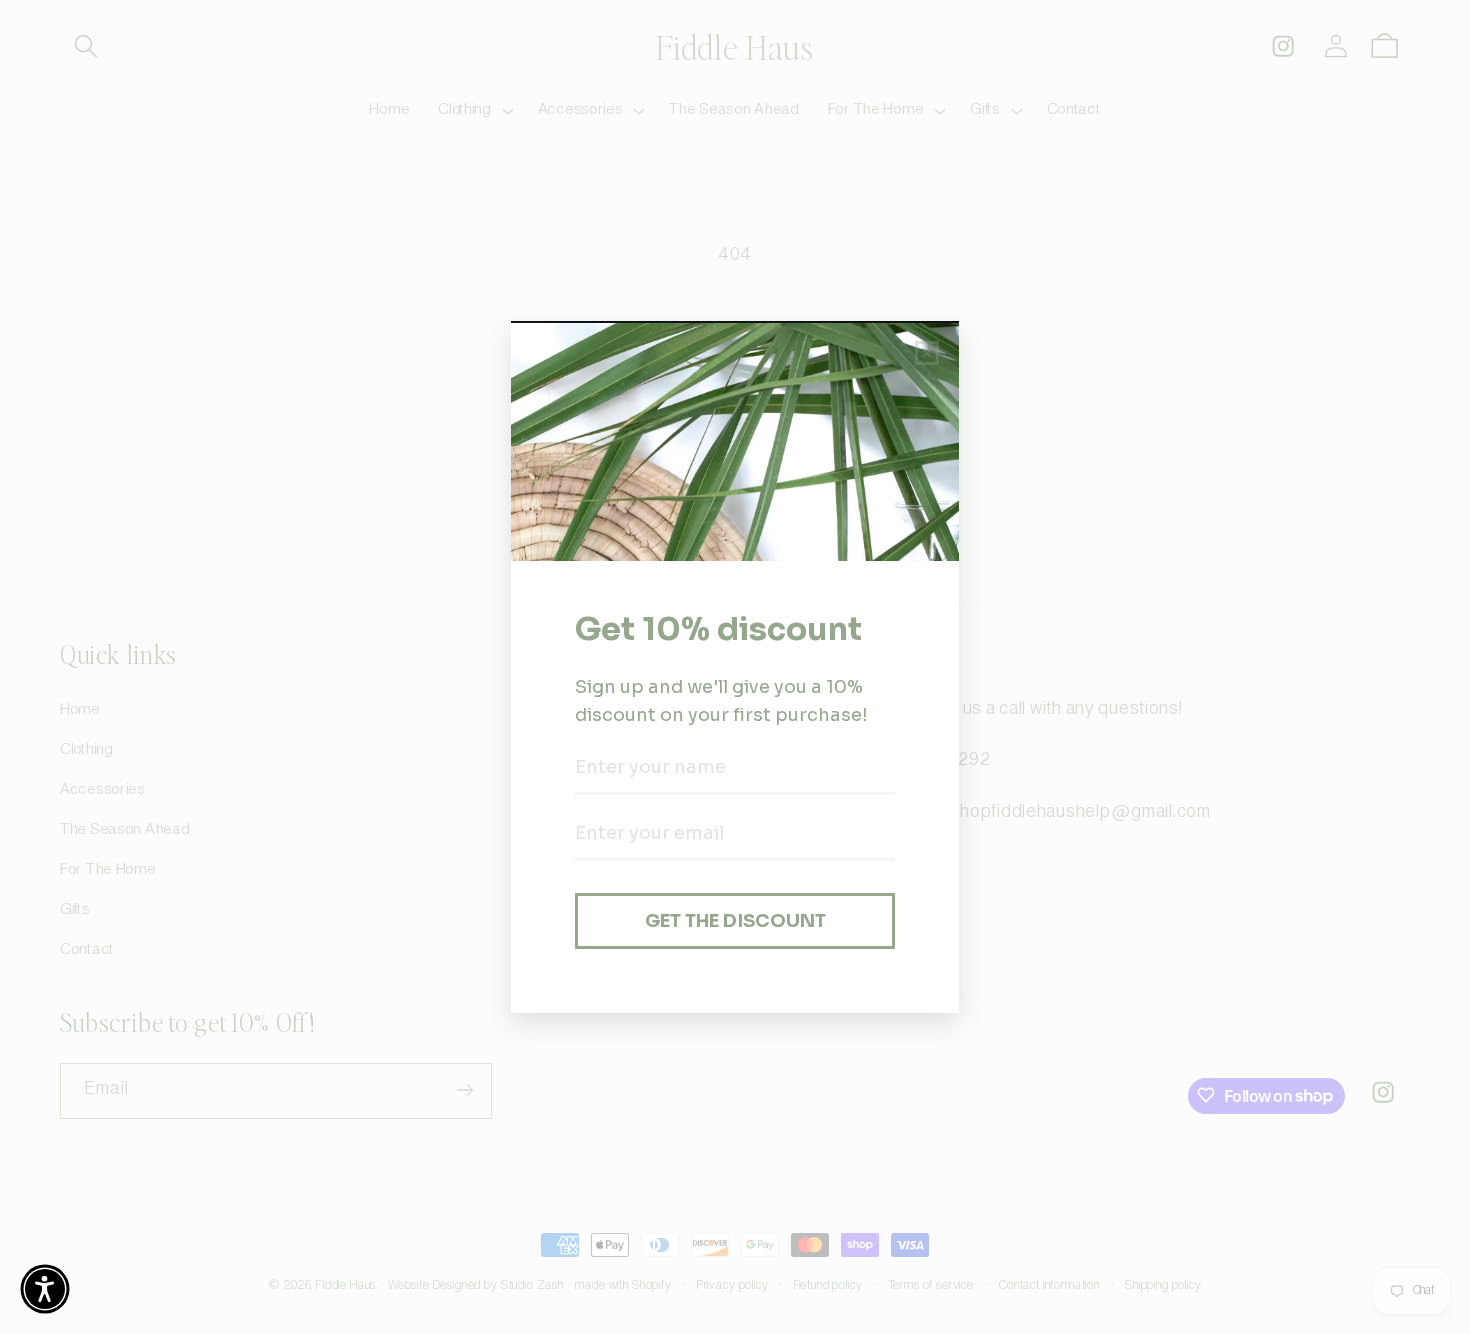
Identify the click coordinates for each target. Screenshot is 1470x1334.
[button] (45, 1289)
